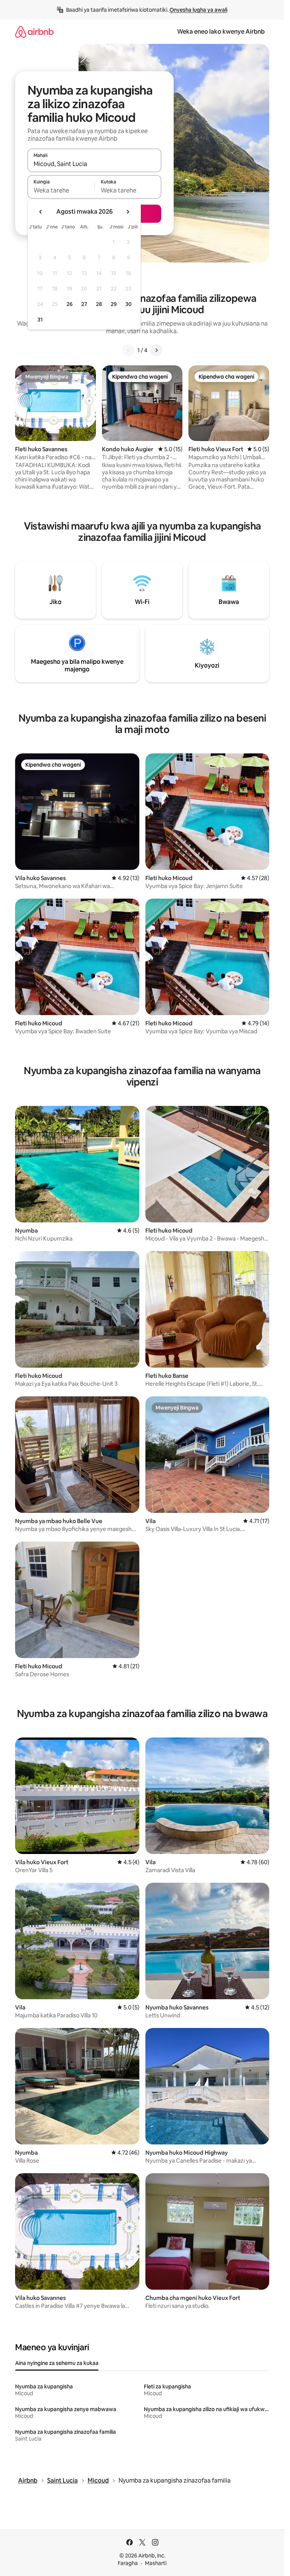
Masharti (156, 2563)
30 (129, 304)
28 (99, 304)
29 (114, 304)
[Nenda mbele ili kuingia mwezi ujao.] (128, 212)
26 (69, 304)
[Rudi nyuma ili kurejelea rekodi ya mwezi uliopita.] (41, 212)
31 (40, 320)
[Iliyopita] (128, 350)
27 (84, 304)
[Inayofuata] (156, 350)
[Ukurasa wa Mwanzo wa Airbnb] (34, 32)
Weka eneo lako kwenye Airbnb (221, 32)
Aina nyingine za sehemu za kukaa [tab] (57, 2363)
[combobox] (94, 164)
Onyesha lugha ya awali (198, 10)
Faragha (128, 2563)
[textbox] (61, 190)
